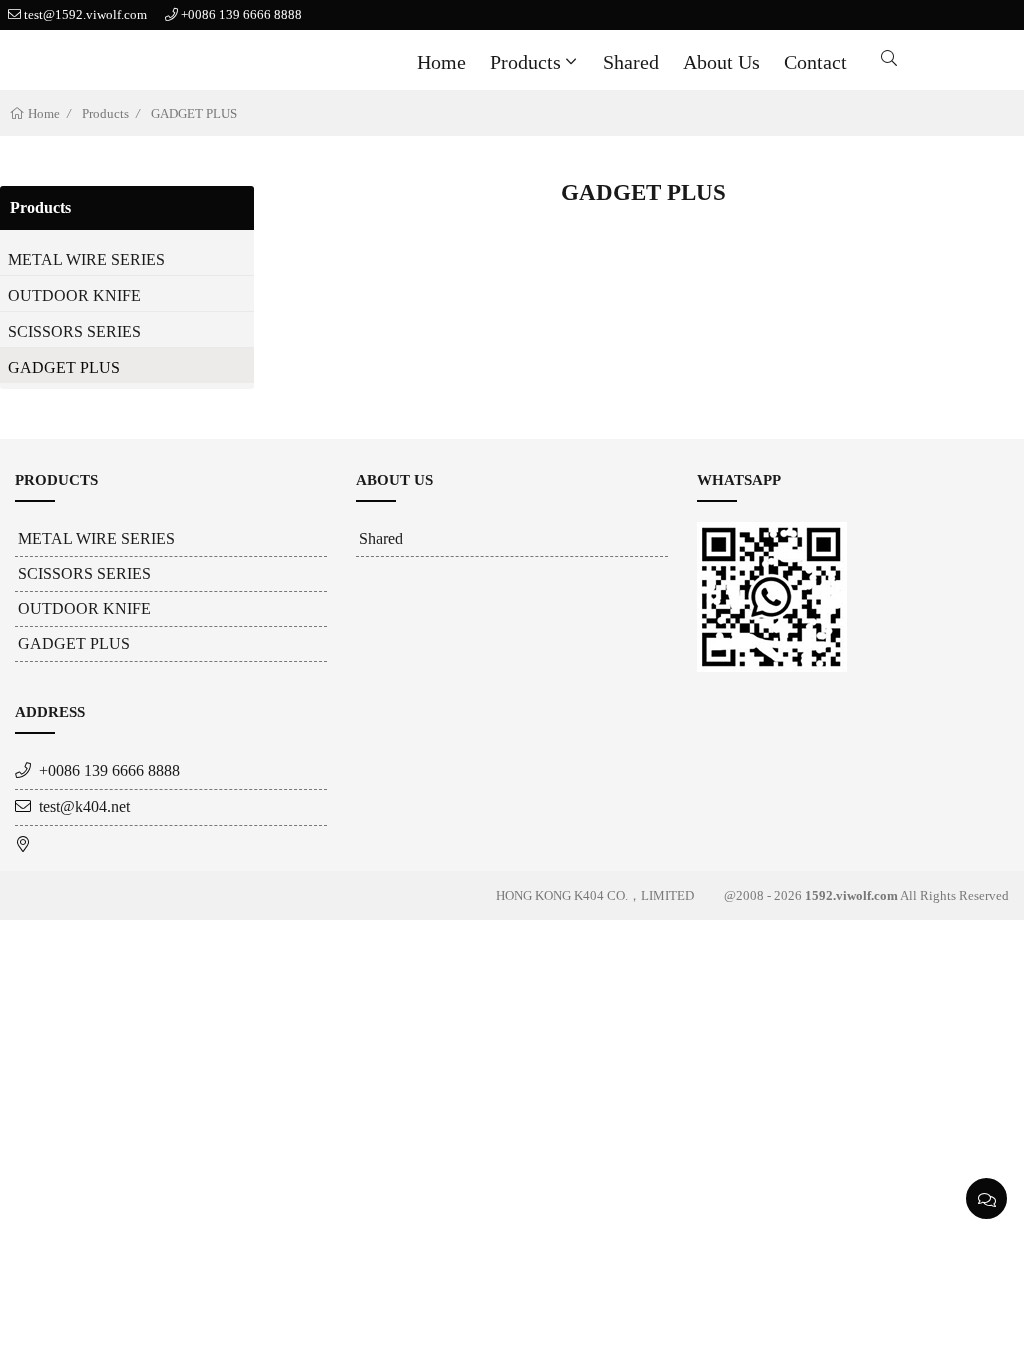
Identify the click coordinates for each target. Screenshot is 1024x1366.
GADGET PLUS (194, 113)
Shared (631, 62)
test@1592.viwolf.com (85, 14)
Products (525, 62)
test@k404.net (84, 806)
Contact (815, 62)
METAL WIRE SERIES (86, 259)
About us (721, 62)
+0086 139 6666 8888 (241, 14)
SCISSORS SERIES (74, 331)
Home (441, 62)
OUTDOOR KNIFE (74, 295)
